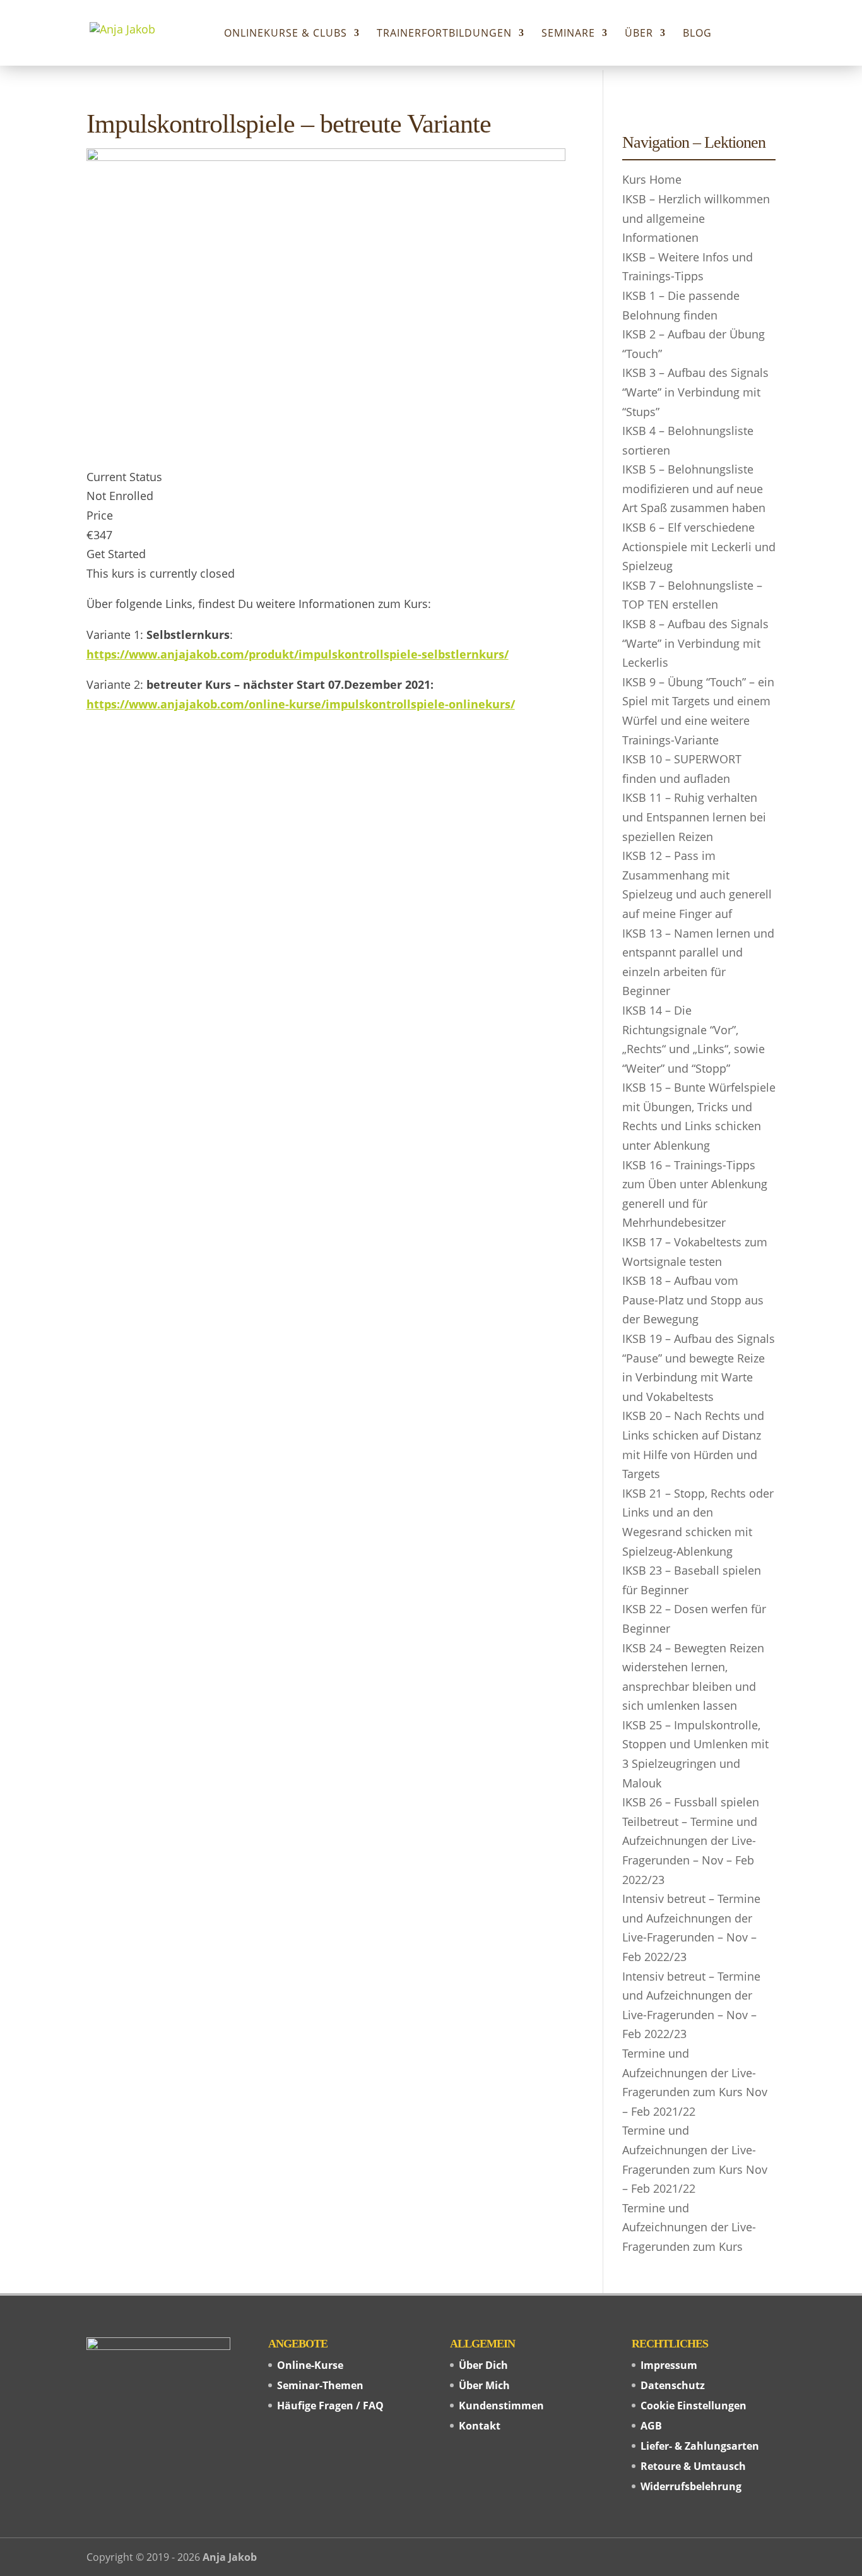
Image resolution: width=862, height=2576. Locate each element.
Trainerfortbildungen (444, 34)
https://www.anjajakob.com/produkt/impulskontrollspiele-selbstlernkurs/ (298, 654)
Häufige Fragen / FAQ (330, 2406)
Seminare (568, 34)
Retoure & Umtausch (693, 2466)
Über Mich (484, 2385)
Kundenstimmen (501, 2406)
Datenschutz (673, 2385)
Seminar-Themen (320, 2385)
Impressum (669, 2365)
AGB (651, 2426)
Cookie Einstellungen (694, 2406)
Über (639, 34)
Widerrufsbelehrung (691, 2486)
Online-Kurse (310, 2365)
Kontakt (480, 2426)
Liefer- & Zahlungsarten (700, 2446)
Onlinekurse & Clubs (286, 34)
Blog (697, 34)
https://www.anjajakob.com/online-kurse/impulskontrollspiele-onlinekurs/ (301, 704)
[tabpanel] (326, 679)
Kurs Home (652, 179)
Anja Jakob (230, 2557)
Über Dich (483, 2365)
